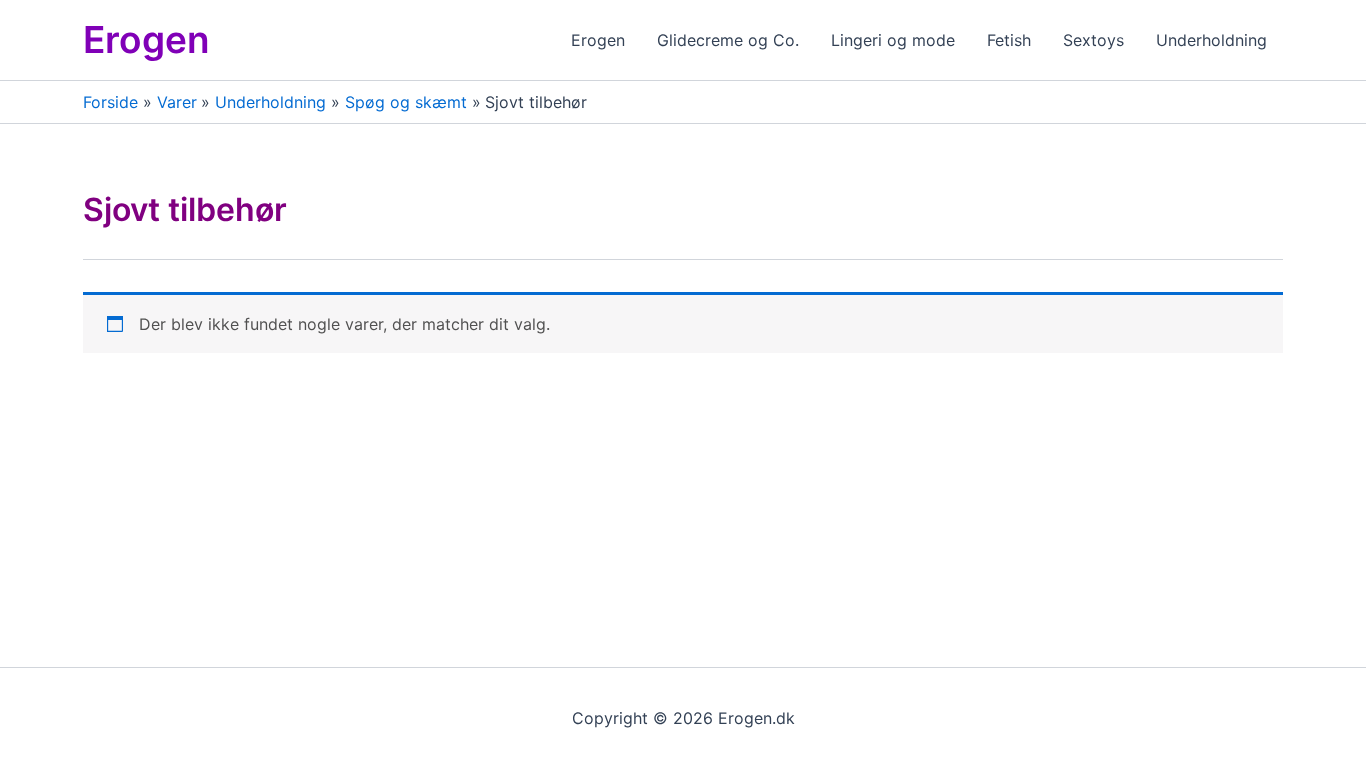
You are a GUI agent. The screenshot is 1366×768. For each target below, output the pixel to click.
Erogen (146, 39)
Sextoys (1093, 40)
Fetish (1009, 40)
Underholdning (1211, 40)
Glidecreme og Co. (728, 40)
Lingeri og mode (893, 40)
